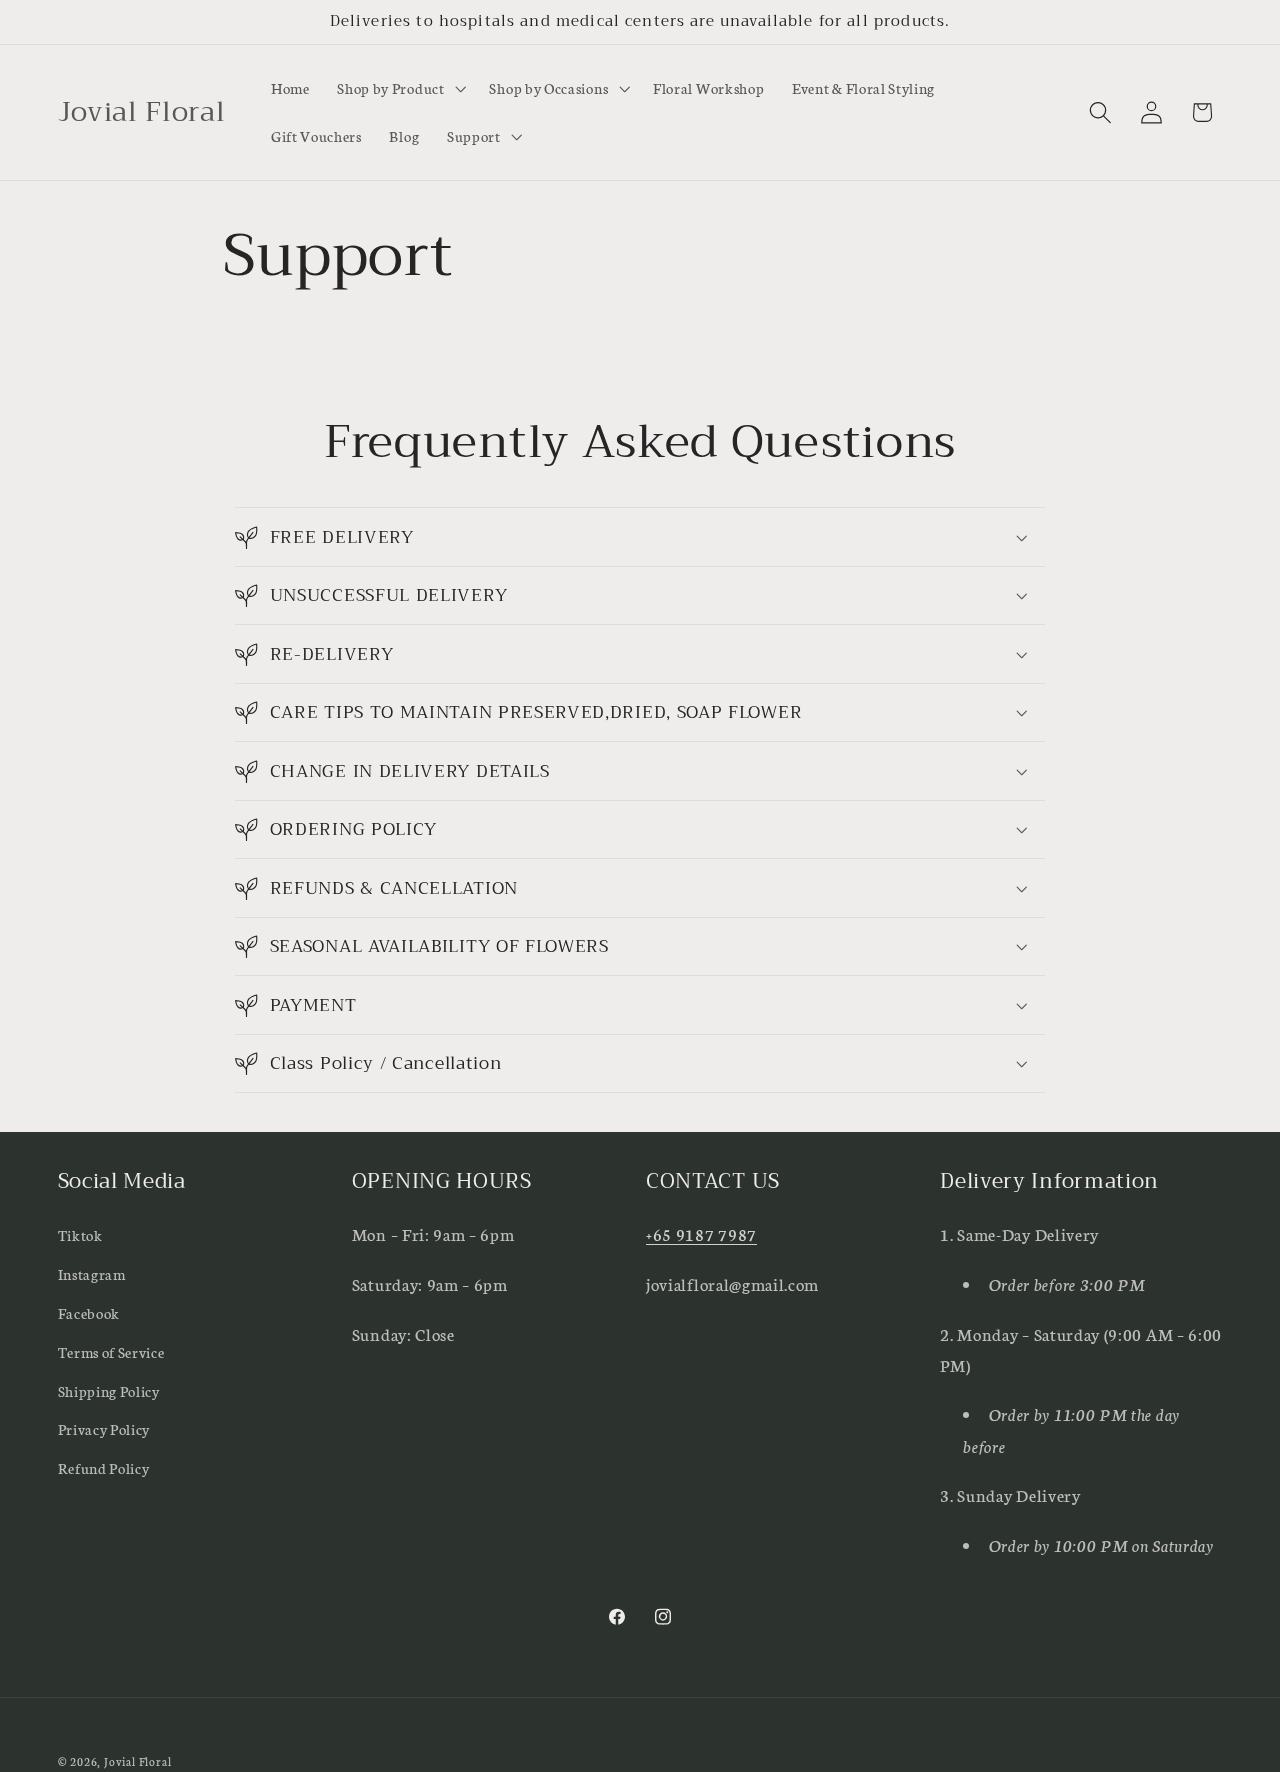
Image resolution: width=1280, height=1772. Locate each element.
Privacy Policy (104, 1428)
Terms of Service (111, 1351)
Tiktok (80, 1234)
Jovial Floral (137, 1761)
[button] (399, 89)
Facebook (89, 1312)
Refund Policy (104, 1467)
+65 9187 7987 (701, 1233)
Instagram (92, 1273)
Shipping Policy (109, 1389)
